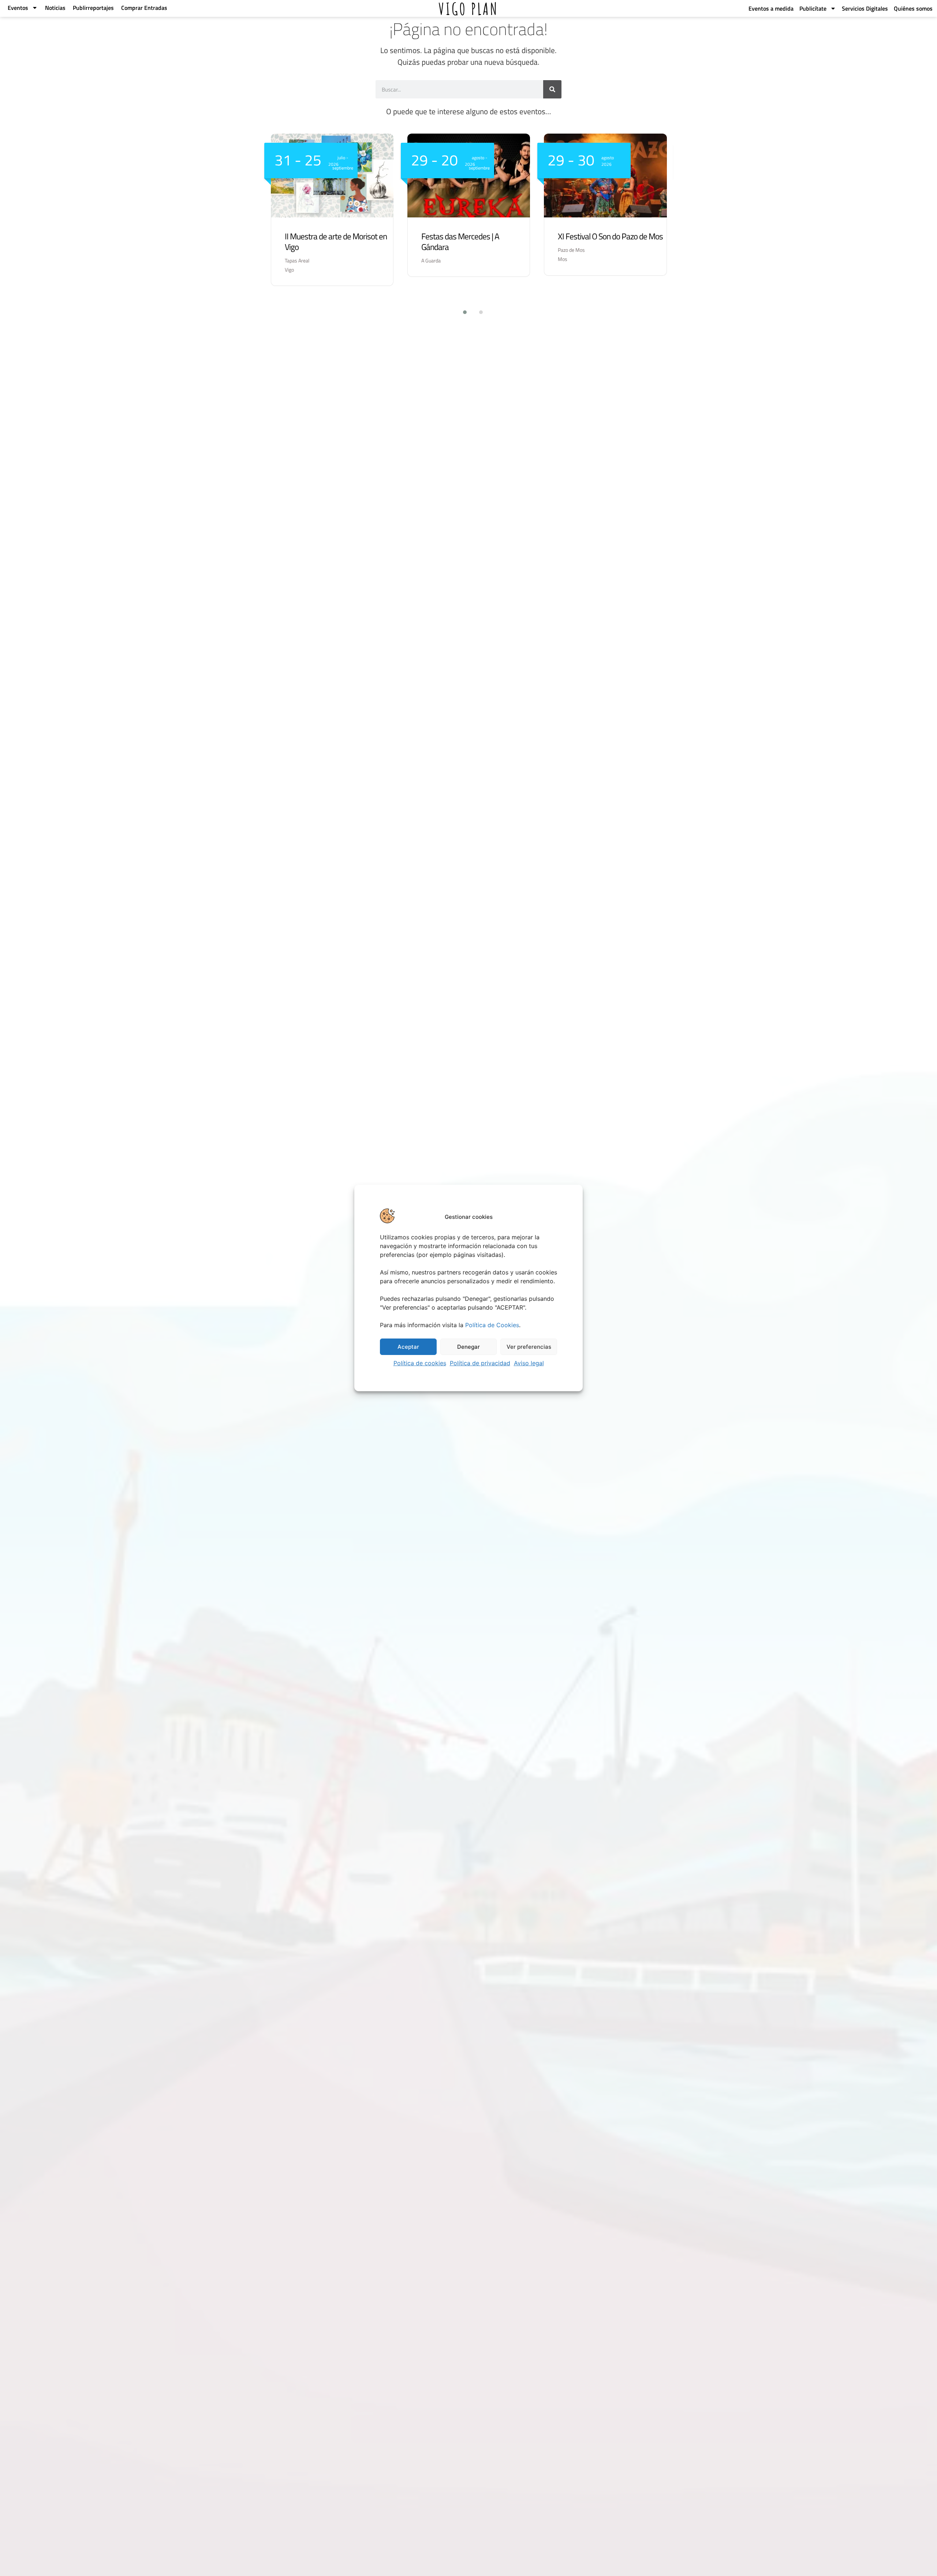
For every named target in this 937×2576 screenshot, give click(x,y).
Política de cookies (420, 1363)
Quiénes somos (913, 8)
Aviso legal (529, 1363)
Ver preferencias (529, 1347)
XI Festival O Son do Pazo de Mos (610, 236)
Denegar (468, 1347)
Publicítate (813, 8)
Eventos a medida (771, 8)
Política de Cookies (492, 1325)
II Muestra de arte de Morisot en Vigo (336, 242)
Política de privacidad (480, 1363)
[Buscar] (552, 89)
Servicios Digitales (865, 8)
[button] (460, 312)
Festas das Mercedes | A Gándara (460, 242)
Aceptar (408, 1347)
